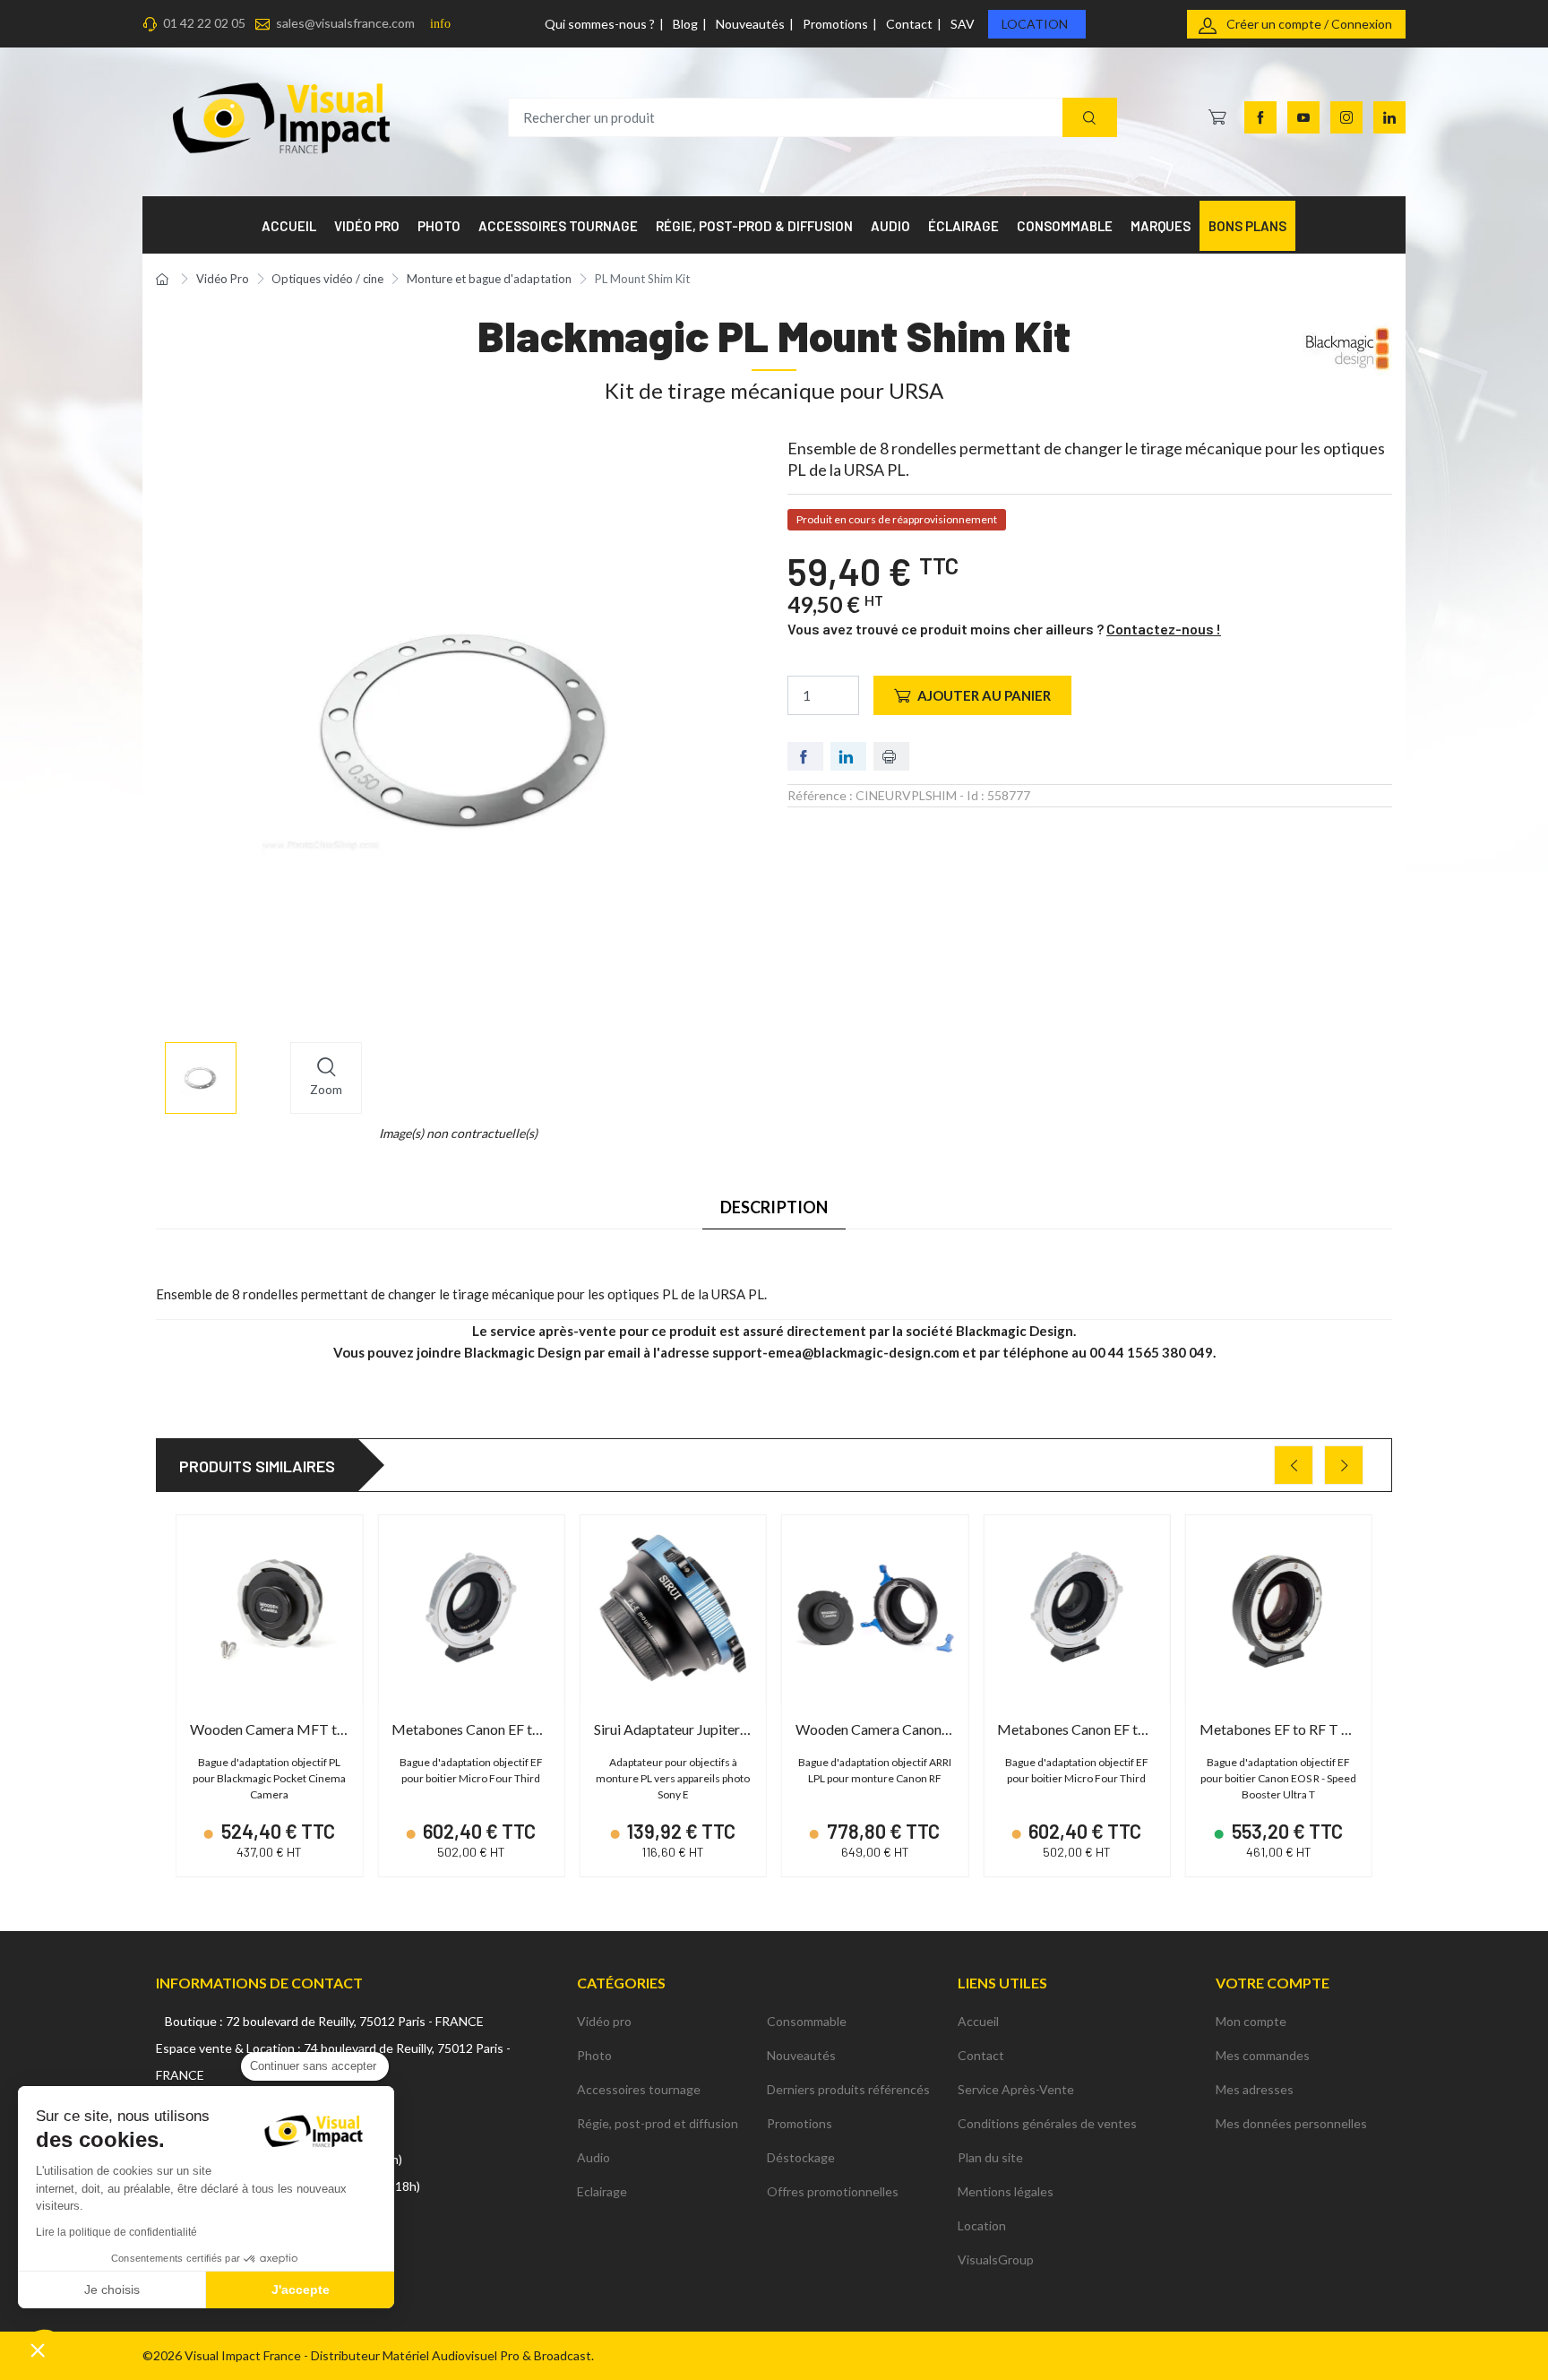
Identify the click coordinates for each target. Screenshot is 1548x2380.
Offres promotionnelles (833, 2191)
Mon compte (1251, 2021)
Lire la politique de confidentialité (116, 2232)
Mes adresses (1255, 2089)
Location (1035, 24)
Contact (909, 24)
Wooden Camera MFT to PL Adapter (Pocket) (332, 1729)
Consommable (807, 2021)
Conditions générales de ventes (1047, 2123)
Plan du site (990, 2157)
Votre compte (1273, 1983)
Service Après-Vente (1016, 2089)
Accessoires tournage (639, 2089)
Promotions (835, 24)
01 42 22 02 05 (204, 23)
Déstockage (801, 2157)
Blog (685, 24)
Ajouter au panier (984, 695)
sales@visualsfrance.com (345, 23)
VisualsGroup (996, 2259)
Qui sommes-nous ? (600, 24)
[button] (38, 2350)
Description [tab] (774, 1207)
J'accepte (301, 2289)
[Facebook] (1260, 117)
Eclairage (602, 2191)
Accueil (978, 2021)
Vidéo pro (604, 2021)
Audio (593, 2157)
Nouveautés (750, 24)
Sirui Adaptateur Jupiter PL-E (682, 1729)
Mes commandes (1263, 2055)
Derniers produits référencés (848, 2089)
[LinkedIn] (1389, 117)
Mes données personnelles (1291, 2123)
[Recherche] (1090, 118)
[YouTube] (1303, 117)
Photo (594, 2055)
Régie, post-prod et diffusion (658, 2123)
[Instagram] (1346, 117)
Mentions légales (1006, 2191)
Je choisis (112, 2289)
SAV (963, 24)
